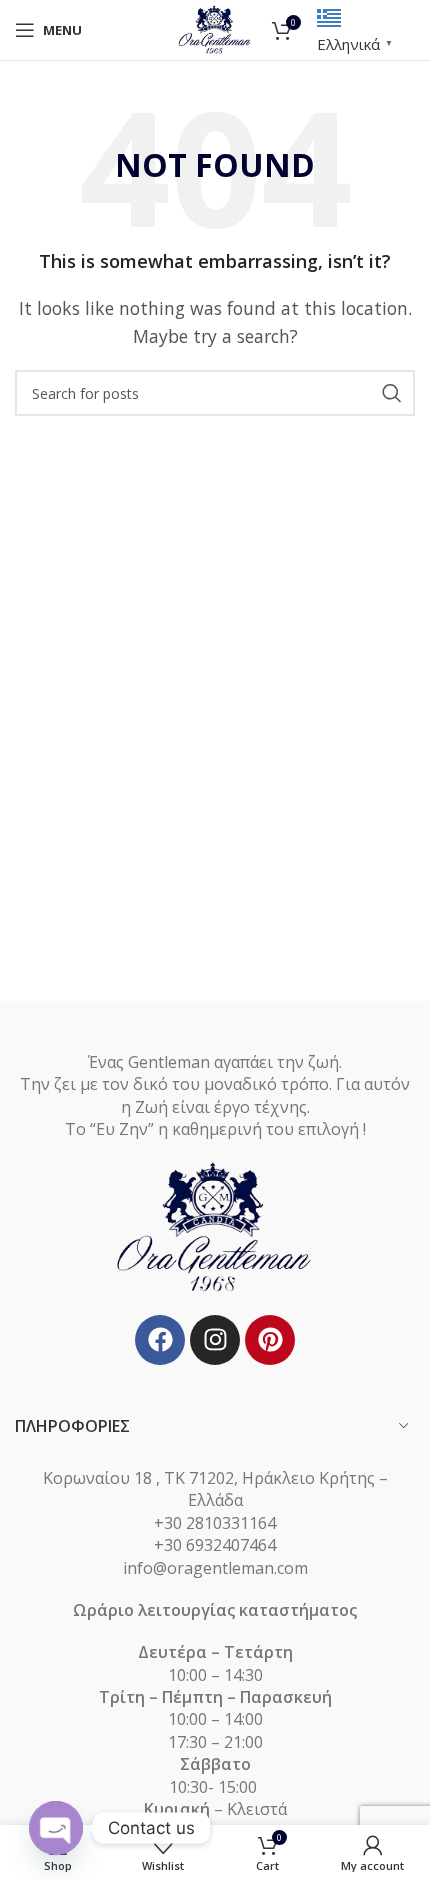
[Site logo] (215, 28)
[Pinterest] (270, 1340)
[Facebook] (160, 1340)
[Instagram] (215, 1340)
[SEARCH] (392, 393)
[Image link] (215, 1226)
